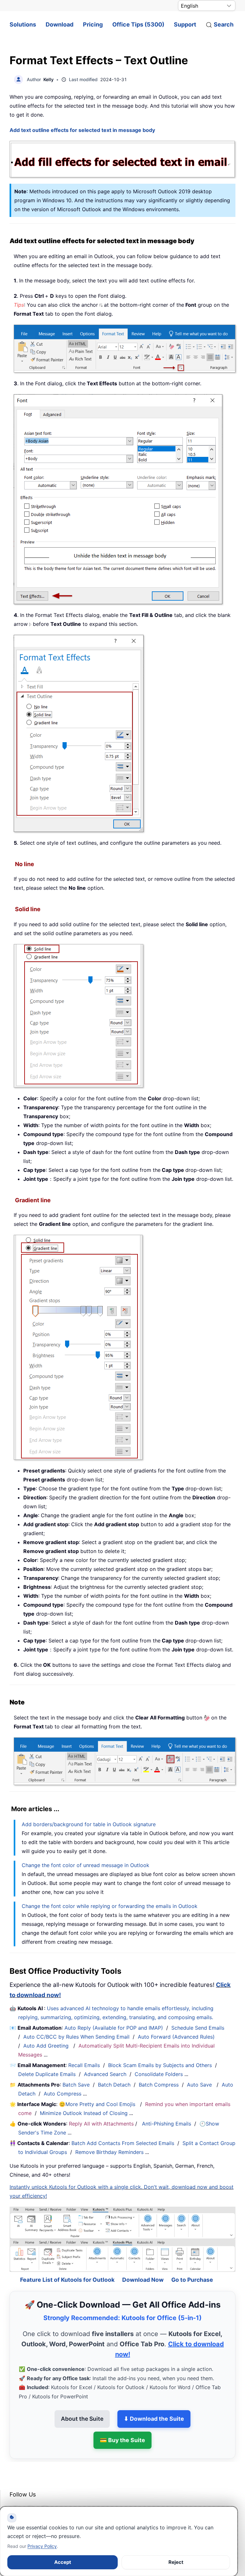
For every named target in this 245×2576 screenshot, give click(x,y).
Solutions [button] (23, 24)
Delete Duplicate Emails (47, 2074)
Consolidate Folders (159, 2074)
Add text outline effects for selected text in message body (82, 130)
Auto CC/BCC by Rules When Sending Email (76, 2037)
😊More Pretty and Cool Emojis (98, 2104)
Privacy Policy (42, 2546)
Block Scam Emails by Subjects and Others (160, 2065)
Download (59, 24)
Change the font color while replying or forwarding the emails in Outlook (110, 1906)
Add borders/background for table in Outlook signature (89, 1824)
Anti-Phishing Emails (167, 2124)
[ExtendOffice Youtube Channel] (45, 2495)
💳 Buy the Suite (122, 2424)
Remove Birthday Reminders (109, 2152)
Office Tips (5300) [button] (138, 24)
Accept (63, 2562)
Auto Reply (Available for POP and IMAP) (114, 2028)
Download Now (143, 2264)
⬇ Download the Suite (154, 2403)
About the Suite (82, 2403)
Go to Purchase (192, 2264)
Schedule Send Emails (198, 2028)
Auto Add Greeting (47, 2046)
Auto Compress (63, 2094)
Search (224, 24)
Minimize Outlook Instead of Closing (84, 2113)
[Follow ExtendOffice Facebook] (15, 2495)
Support (185, 24)
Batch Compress (159, 2085)
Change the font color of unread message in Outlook (85, 1865)
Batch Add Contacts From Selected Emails (123, 2143)
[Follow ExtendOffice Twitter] (30, 2495)
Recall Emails (84, 2065)
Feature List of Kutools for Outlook (67, 2264)
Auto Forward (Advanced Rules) (177, 2037)
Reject (176, 2562)
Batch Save (76, 2085)
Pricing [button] (93, 24)
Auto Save (199, 2085)
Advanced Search (105, 2074)
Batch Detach (114, 2085)
